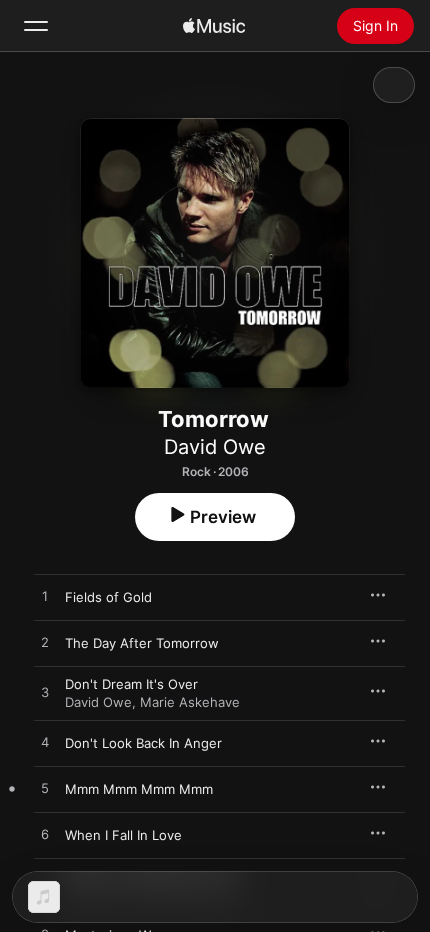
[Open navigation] (36, 26)
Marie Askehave (190, 702)
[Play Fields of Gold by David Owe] (45, 597)
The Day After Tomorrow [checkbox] (142, 643)
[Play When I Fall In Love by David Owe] (45, 835)
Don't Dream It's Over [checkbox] (131, 684)
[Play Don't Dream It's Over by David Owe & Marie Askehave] (45, 693)
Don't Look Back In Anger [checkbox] (143, 743)
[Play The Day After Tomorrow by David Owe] (45, 643)
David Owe (215, 447)
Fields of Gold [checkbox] (108, 597)
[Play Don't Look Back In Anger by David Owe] (45, 743)
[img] (214, 26)
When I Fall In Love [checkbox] (123, 835)
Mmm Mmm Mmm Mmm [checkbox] (139, 789)
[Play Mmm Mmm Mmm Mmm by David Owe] (45, 789)
